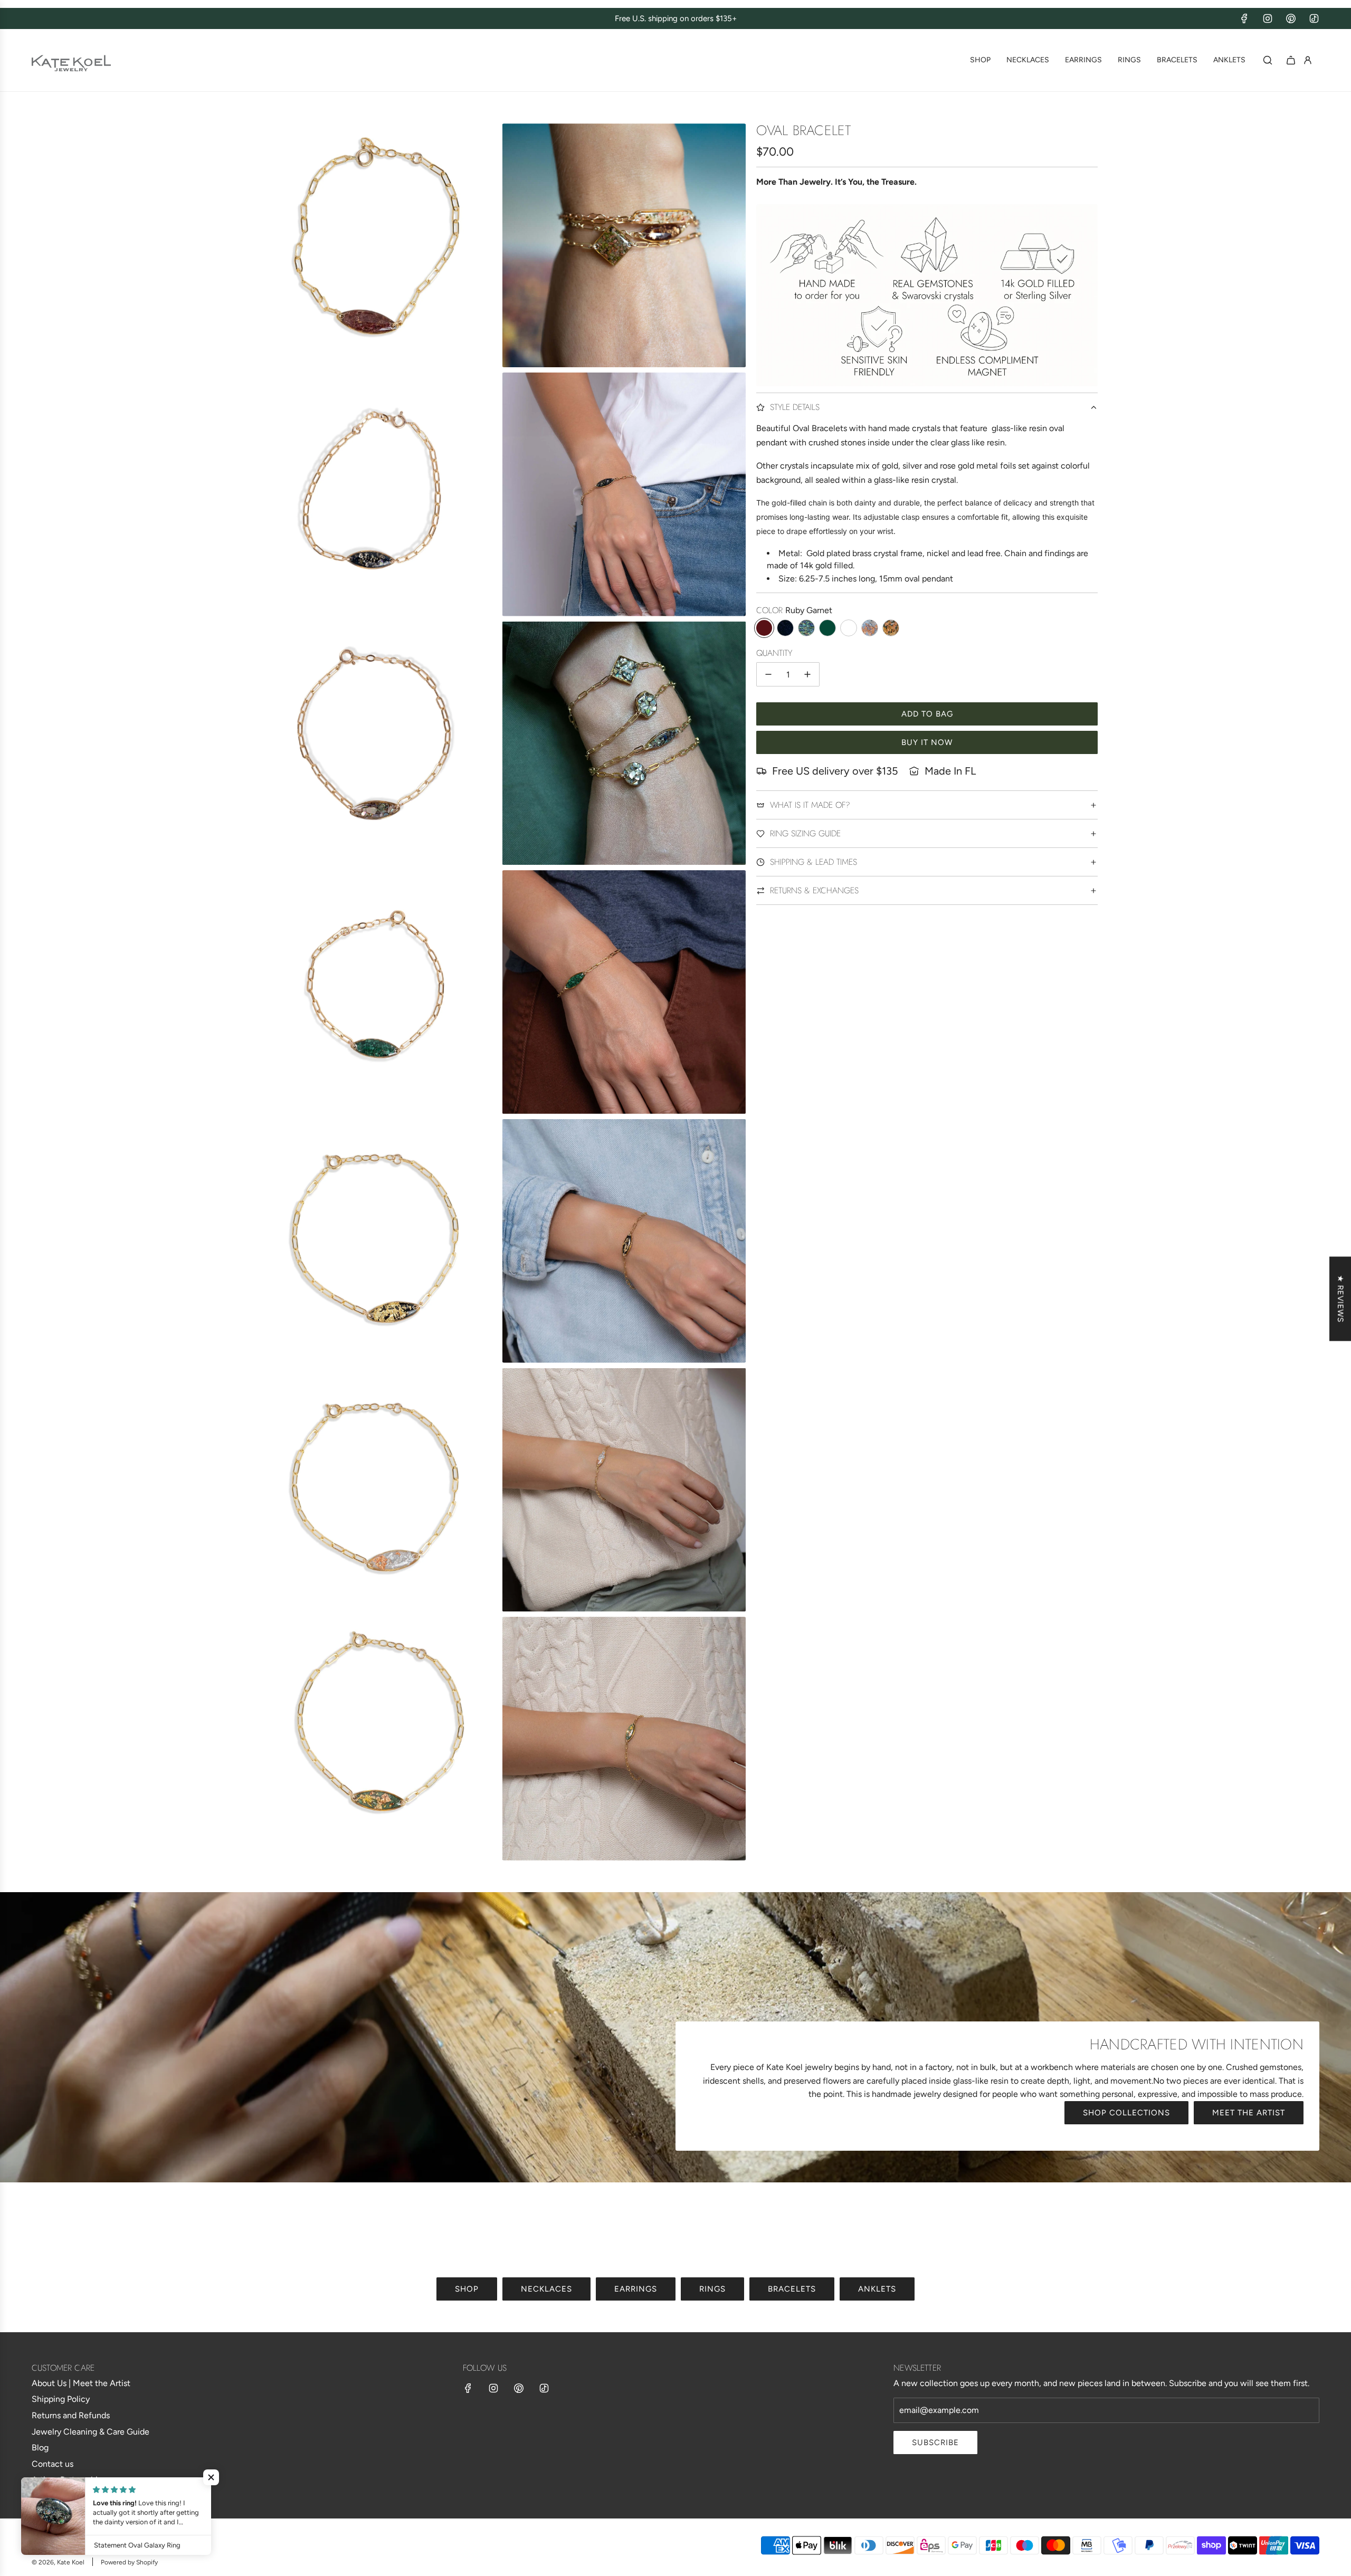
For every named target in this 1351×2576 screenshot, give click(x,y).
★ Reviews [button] (1340, 1299)
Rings (712, 2289)
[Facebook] (1244, 18)
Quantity (774, 653)
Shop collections (1126, 2113)
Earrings (636, 2289)
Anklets (877, 2289)
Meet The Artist (1249, 2113)
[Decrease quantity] (768, 674)
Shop (467, 2289)
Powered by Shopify (129, 2562)
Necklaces (546, 2289)
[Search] (1268, 60)
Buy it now (927, 742)
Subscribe (935, 2443)
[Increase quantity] (807, 674)
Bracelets (792, 2289)
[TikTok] (1314, 18)
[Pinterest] (1291, 18)
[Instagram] (1268, 18)
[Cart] (1291, 60)
